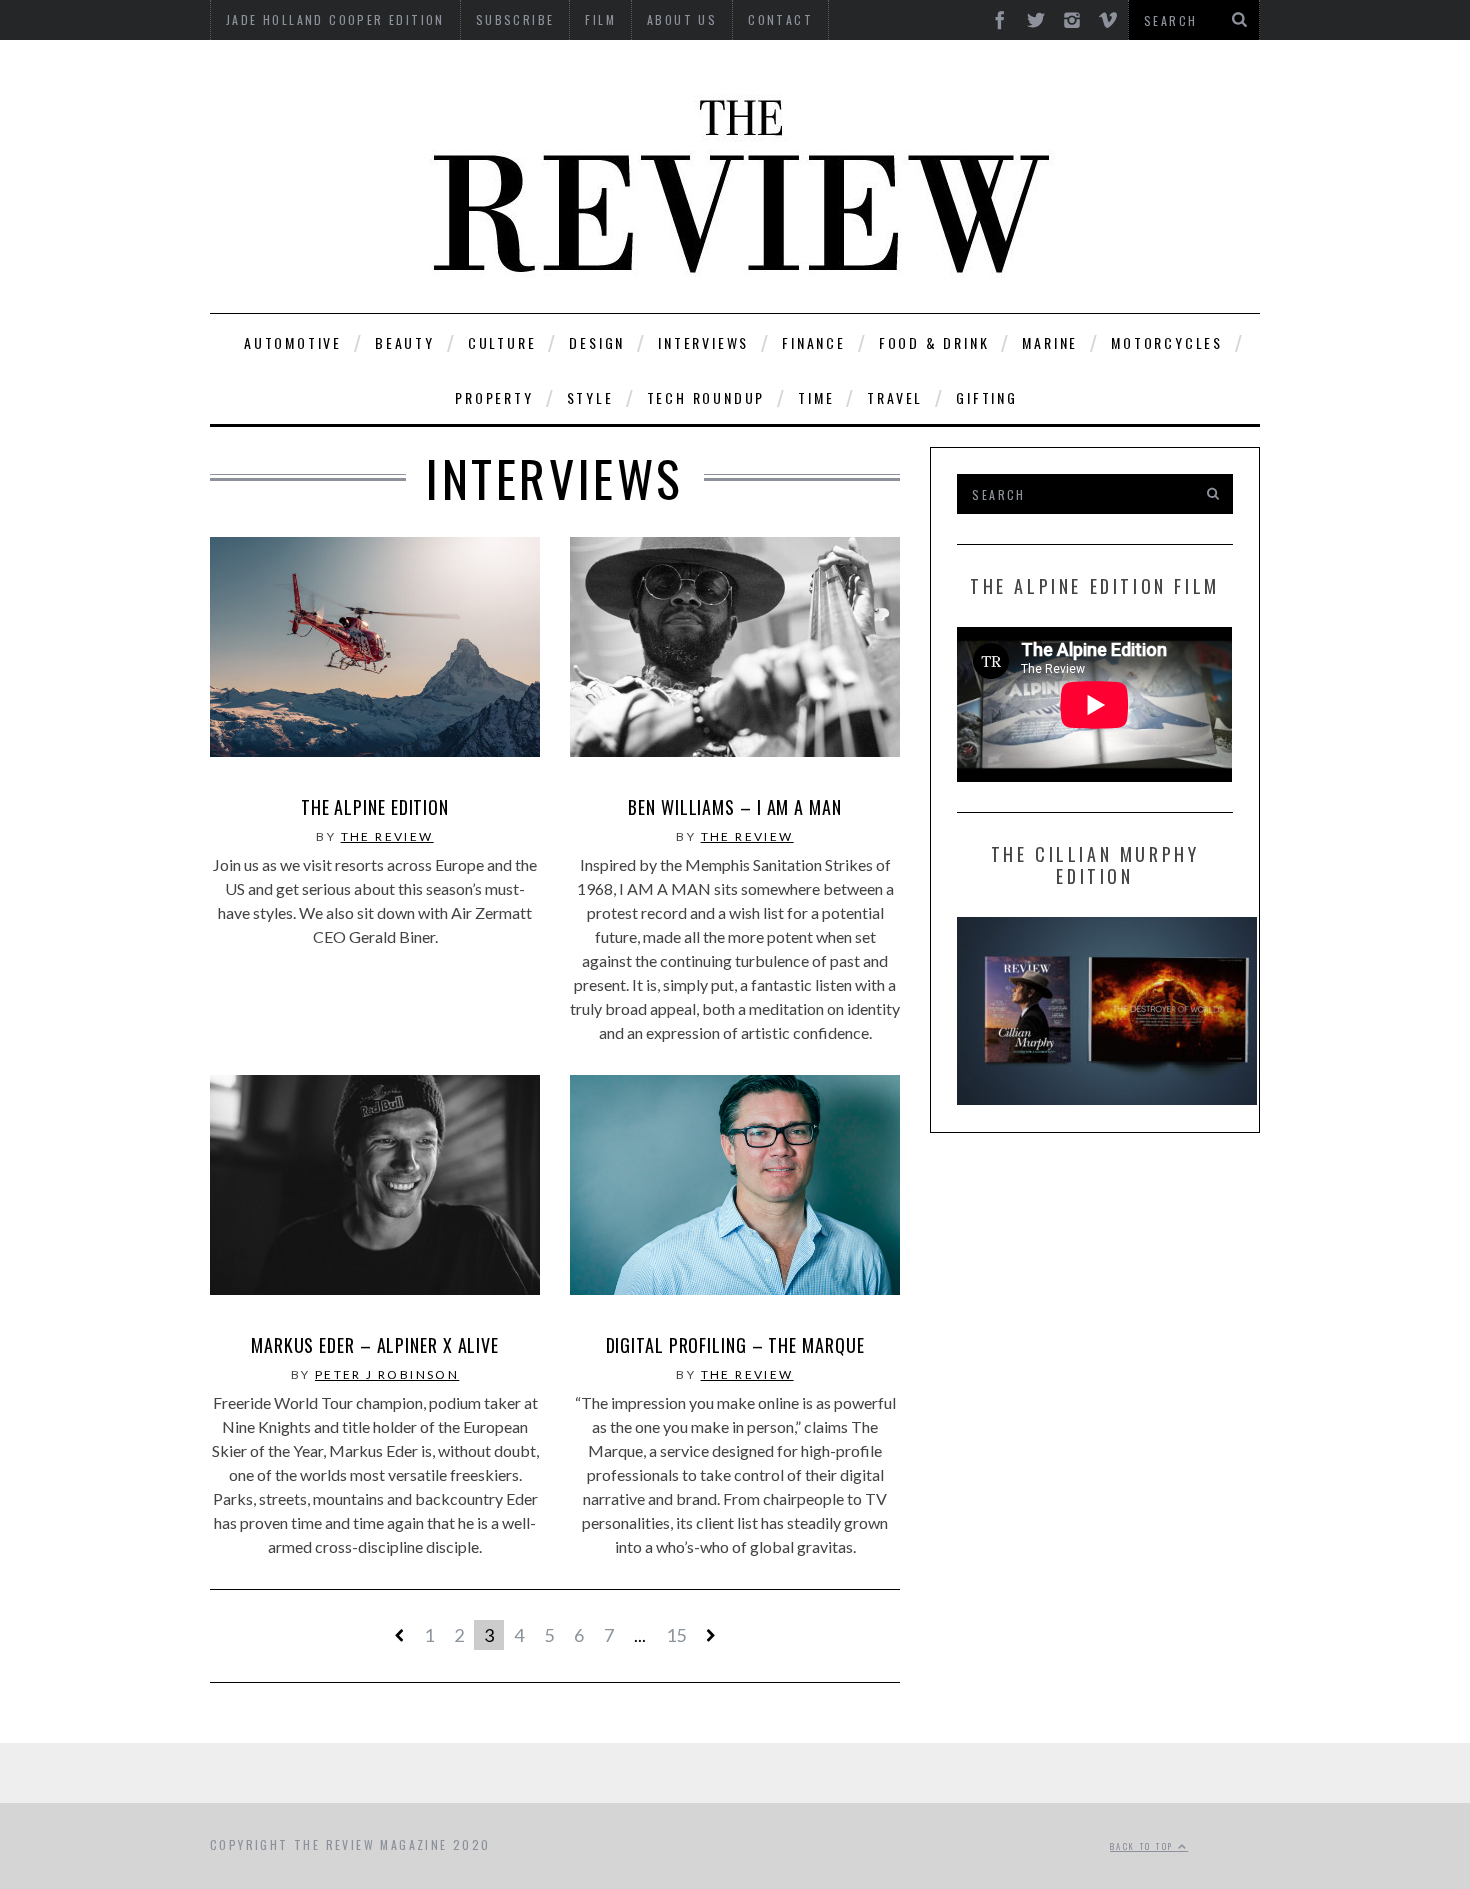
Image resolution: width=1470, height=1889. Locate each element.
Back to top (1144, 1846)
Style (590, 397)
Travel (895, 397)
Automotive (293, 342)
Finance (814, 342)
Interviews (703, 342)
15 (676, 1635)
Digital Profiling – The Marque (735, 1345)
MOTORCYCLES (1167, 342)
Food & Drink (934, 342)
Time (816, 397)
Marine (1050, 342)
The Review (387, 836)
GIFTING (987, 397)
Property (494, 397)
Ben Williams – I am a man (735, 807)
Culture (502, 342)
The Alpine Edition (375, 807)
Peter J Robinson (387, 1374)
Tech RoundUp (706, 397)
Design (597, 342)
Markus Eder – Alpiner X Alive (375, 1345)
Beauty (405, 342)
